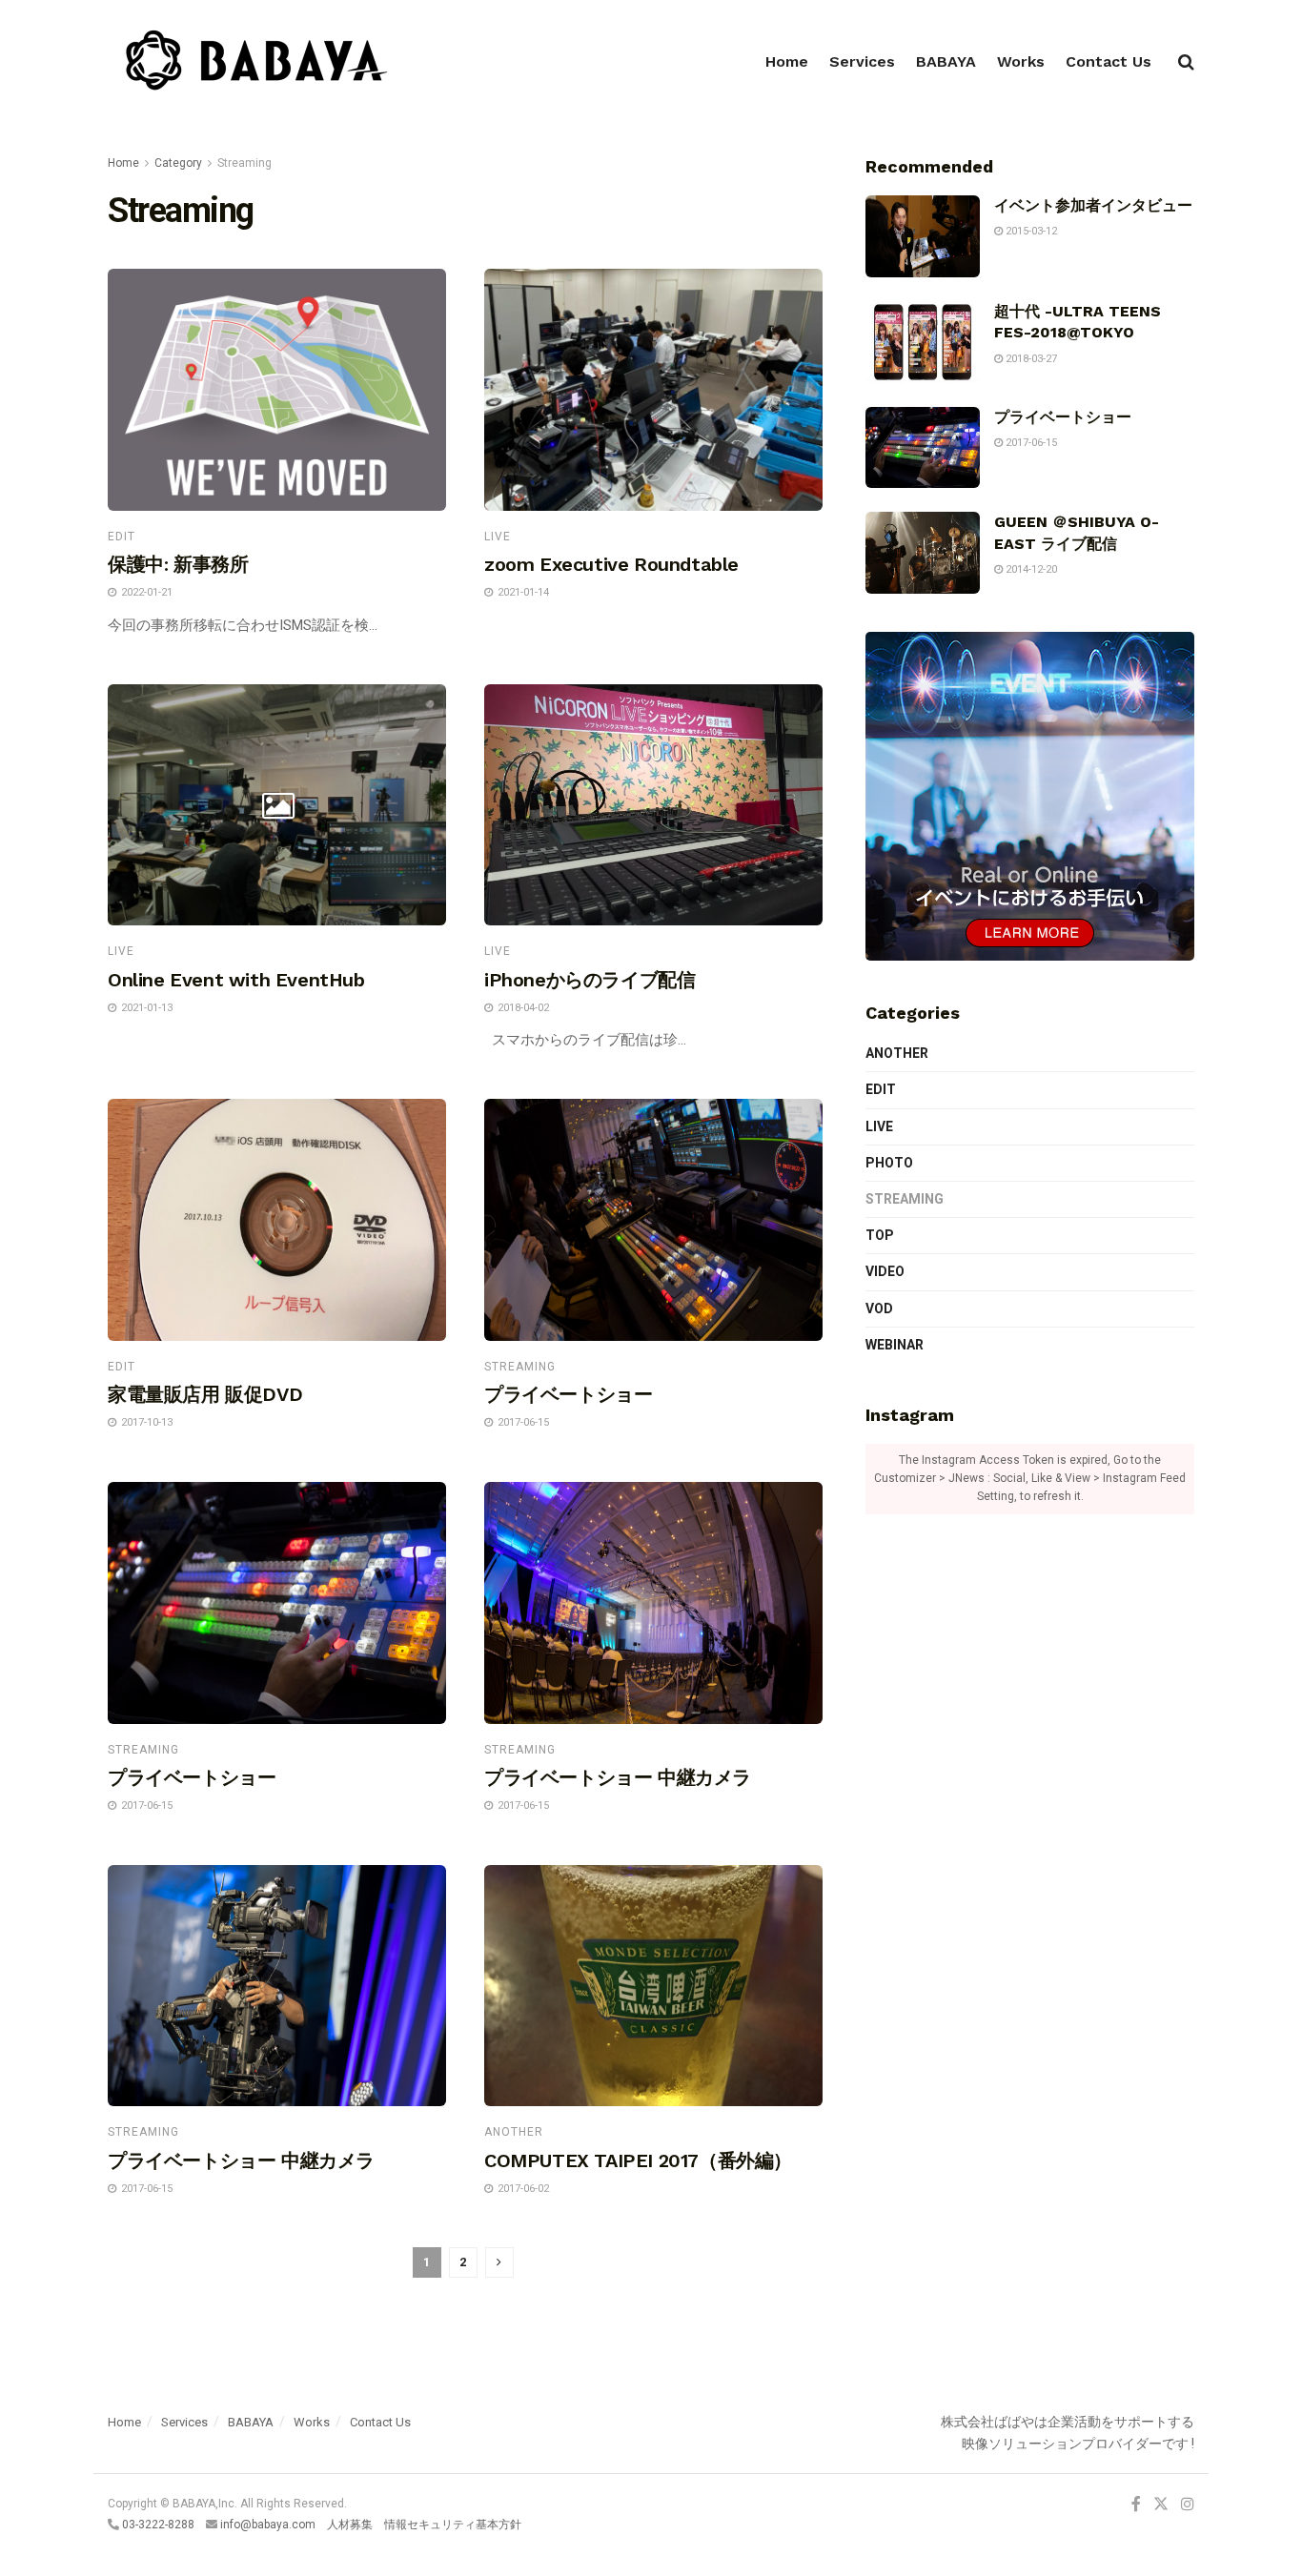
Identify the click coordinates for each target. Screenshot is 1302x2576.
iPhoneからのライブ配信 (590, 980)
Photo (889, 1163)
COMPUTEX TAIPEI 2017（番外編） (638, 2160)
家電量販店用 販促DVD (205, 1394)
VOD (879, 1308)
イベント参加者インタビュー (1093, 205)
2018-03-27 (1030, 359)
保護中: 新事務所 (178, 564)
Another (514, 2132)
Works (1021, 61)
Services (862, 61)
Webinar (895, 1345)
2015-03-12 (1030, 231)
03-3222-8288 (158, 2525)
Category (178, 163)
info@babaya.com (268, 2525)
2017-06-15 (1030, 443)
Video (885, 1271)
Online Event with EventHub (236, 980)
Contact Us (1109, 61)
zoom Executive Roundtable (611, 564)
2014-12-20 (1030, 569)
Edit (122, 537)
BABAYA (946, 61)
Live (498, 537)
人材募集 (350, 2525)
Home (787, 61)
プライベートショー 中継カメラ (618, 1777)
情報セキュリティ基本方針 (453, 2525)
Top (880, 1235)
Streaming (244, 163)
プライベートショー (568, 1394)
